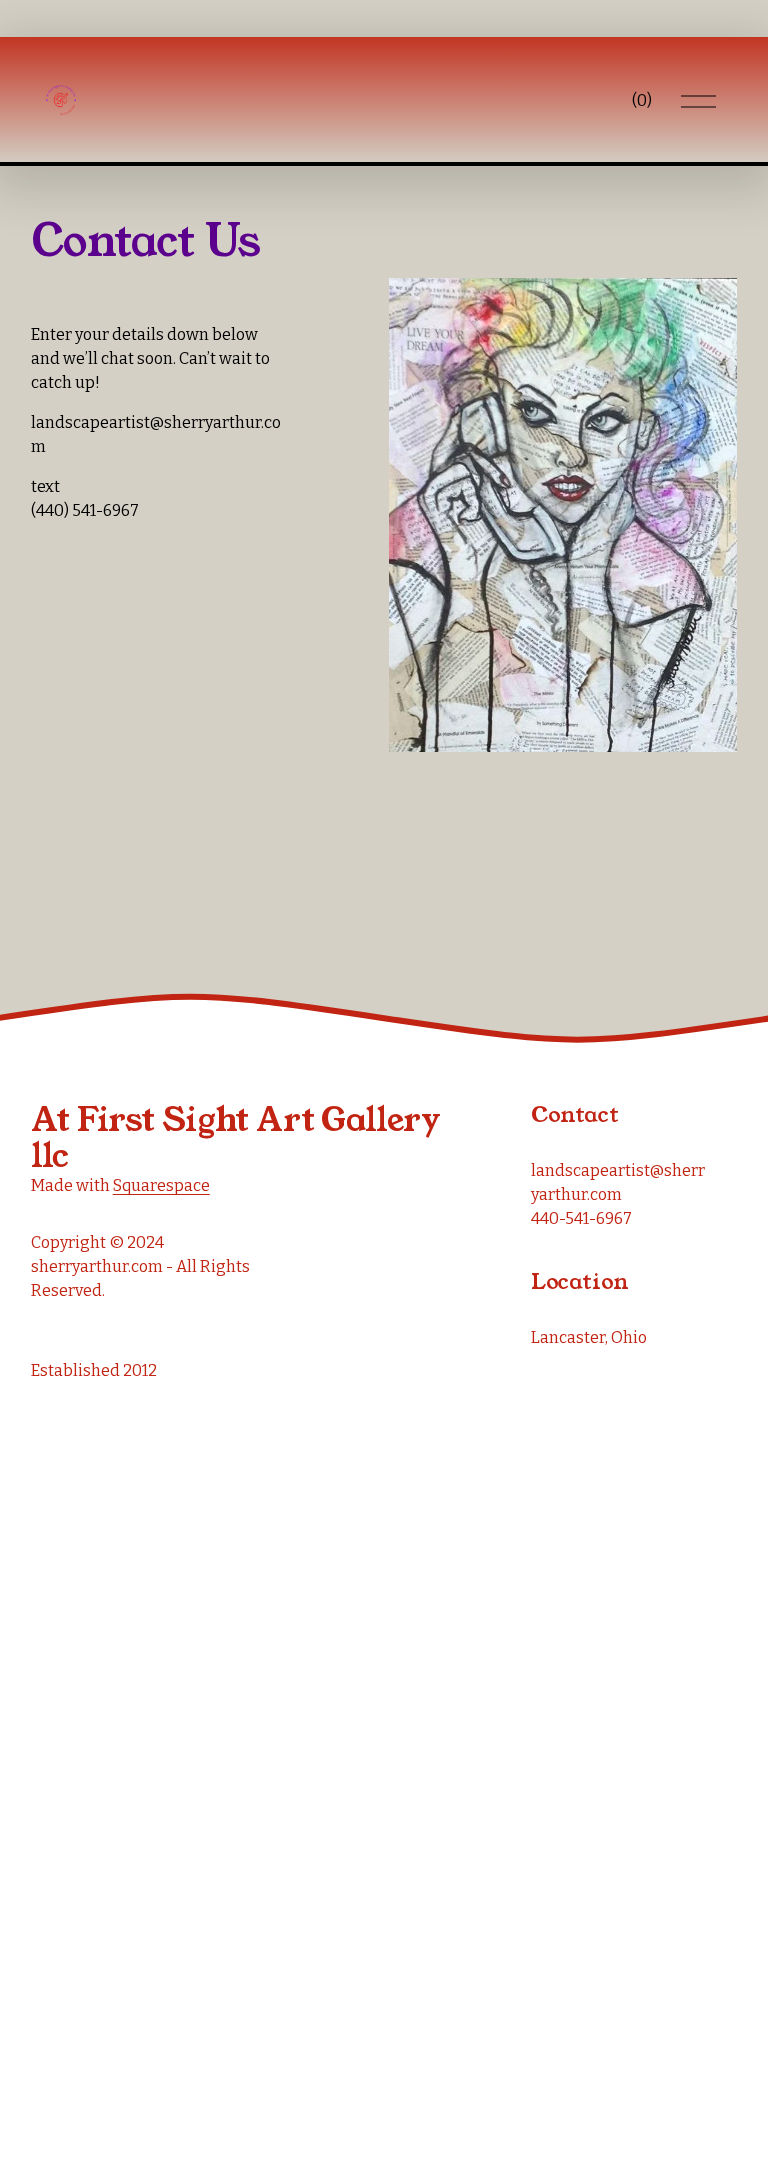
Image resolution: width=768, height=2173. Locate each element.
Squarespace (161, 1185)
